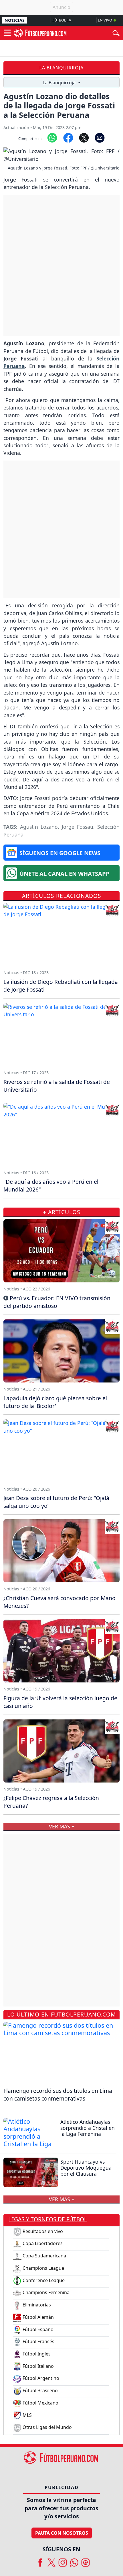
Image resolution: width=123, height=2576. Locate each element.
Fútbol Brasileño (40, 2390)
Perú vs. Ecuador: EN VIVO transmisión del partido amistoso (57, 1302)
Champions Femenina (45, 2292)
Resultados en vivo (42, 2231)
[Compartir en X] (84, 137)
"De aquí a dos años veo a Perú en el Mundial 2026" (51, 1185)
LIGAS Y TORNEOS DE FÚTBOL (48, 2219)
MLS (27, 2415)
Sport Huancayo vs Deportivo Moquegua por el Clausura (86, 2168)
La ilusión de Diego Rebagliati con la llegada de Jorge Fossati (61, 986)
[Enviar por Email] (100, 137)
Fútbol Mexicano (40, 2403)
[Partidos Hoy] (86, 2560)
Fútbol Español (38, 2329)
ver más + (62, 2199)
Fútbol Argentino (40, 2378)
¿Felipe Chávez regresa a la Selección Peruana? (51, 1802)
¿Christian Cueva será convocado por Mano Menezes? (59, 1602)
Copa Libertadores (42, 2243)
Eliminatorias (36, 2305)
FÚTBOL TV (62, 20)
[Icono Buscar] (116, 32)
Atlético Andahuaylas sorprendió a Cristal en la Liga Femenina (88, 2128)
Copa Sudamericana (44, 2256)
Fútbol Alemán (38, 2317)
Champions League (43, 2268)
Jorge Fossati (78, 827)
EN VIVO (105, 20)
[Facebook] (40, 2560)
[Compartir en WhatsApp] (52, 137)
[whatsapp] (74, 2560)
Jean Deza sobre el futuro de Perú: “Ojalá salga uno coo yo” (56, 1502)
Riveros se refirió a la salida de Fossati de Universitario (57, 1086)
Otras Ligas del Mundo (47, 2427)
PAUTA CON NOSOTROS (62, 2533)
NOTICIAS (15, 20)
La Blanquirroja (61, 68)
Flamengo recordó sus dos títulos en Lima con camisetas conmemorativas (58, 2095)
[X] (51, 2560)
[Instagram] (63, 2560)
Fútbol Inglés (36, 2354)
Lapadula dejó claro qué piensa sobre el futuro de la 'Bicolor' (55, 1402)
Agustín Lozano (39, 827)
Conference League (43, 2280)
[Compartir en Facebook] (68, 137)
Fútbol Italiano (38, 2366)
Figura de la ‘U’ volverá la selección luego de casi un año (60, 1702)
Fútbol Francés (38, 2341)
